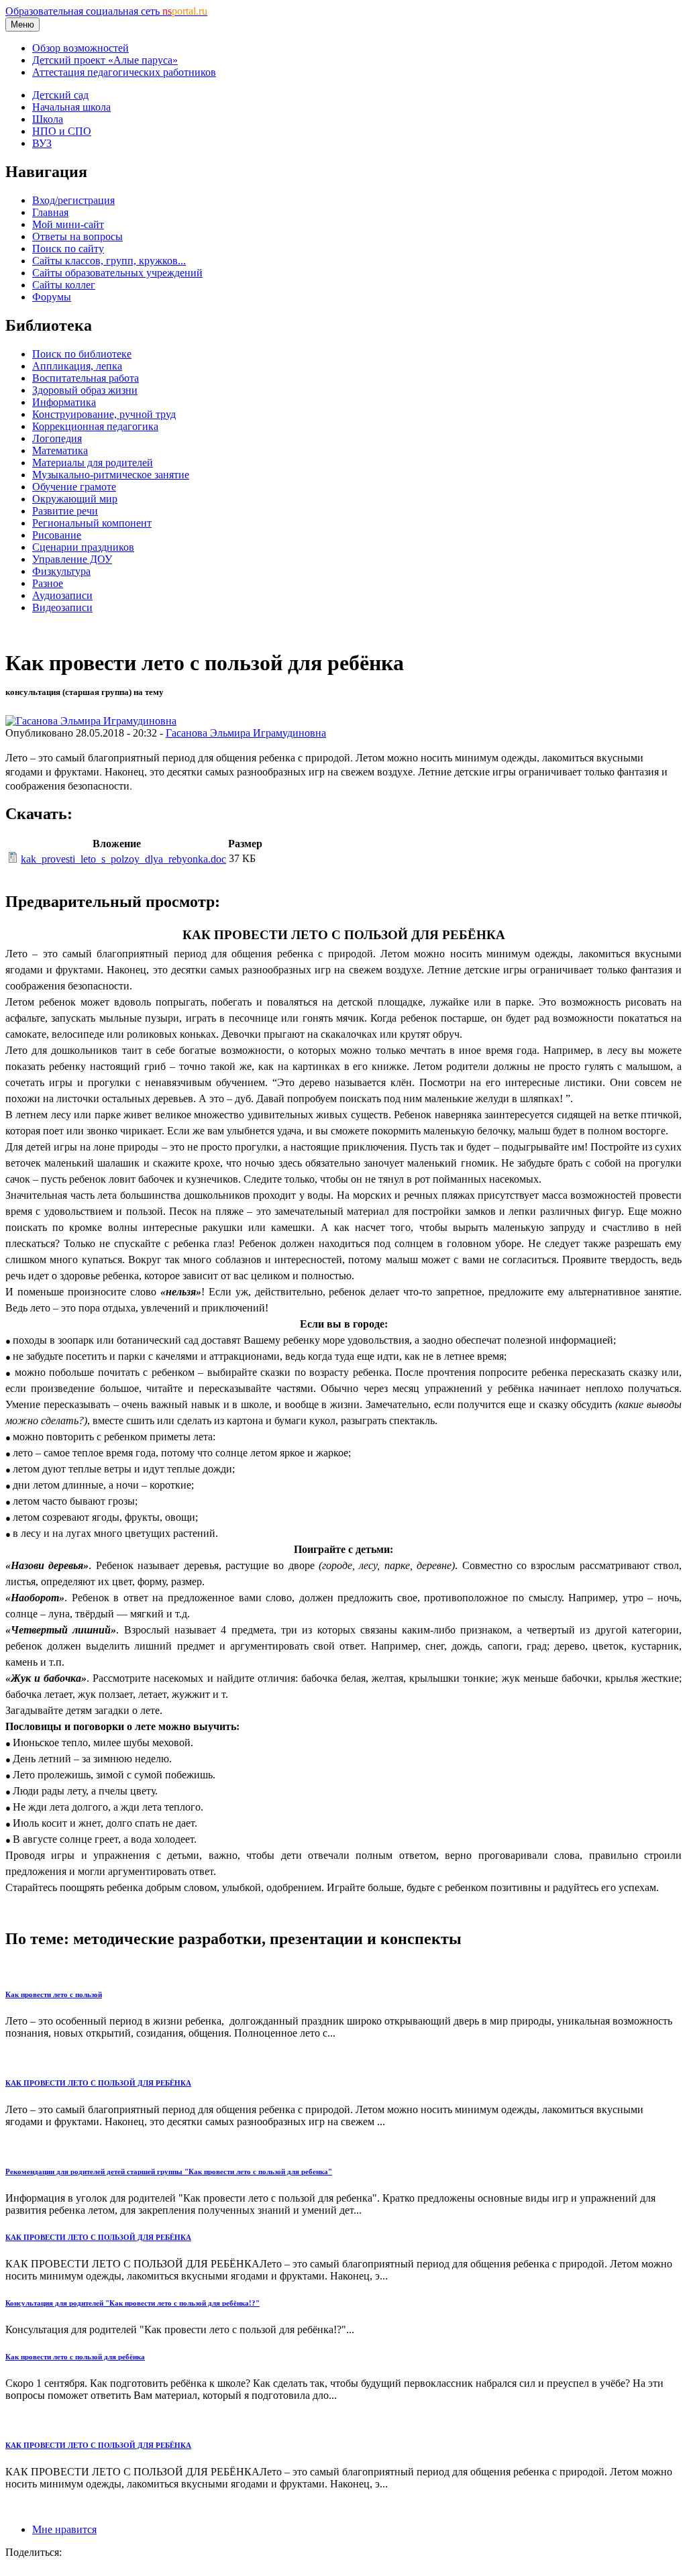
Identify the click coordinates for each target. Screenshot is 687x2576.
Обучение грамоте (74, 487)
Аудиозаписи (62, 595)
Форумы (52, 297)
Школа (48, 119)
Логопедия (57, 438)
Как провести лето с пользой (54, 1994)
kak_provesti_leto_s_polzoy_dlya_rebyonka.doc (123, 859)
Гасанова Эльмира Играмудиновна (246, 733)
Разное (48, 583)
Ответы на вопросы (77, 236)
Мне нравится (64, 2529)
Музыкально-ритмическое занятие (111, 475)
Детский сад (60, 95)
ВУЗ (42, 143)
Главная (50, 212)
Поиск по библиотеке (82, 354)
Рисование (57, 535)
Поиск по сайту (68, 249)
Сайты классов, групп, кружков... (109, 261)
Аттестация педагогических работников (124, 72)
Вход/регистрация (73, 200)
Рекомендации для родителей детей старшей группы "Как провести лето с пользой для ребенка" (169, 2171)
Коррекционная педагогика (95, 426)
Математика (60, 450)
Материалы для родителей (93, 463)
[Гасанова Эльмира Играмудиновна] (91, 721)
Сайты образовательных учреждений (117, 273)
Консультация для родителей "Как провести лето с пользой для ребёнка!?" (133, 2303)
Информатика (64, 402)
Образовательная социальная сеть (106, 11)
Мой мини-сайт (68, 224)
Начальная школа (71, 107)
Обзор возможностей (81, 48)
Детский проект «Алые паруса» (105, 60)
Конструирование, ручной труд (104, 414)
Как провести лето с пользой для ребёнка (75, 2357)
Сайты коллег (64, 285)
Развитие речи (65, 511)
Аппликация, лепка (77, 366)
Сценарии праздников (83, 547)
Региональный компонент (92, 523)
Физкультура (61, 571)
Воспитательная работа (86, 378)
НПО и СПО (62, 131)
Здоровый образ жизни (85, 390)
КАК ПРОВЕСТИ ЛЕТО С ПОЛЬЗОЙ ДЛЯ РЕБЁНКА (98, 2083)
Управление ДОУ (72, 559)
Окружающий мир (75, 499)
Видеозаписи (62, 607)
